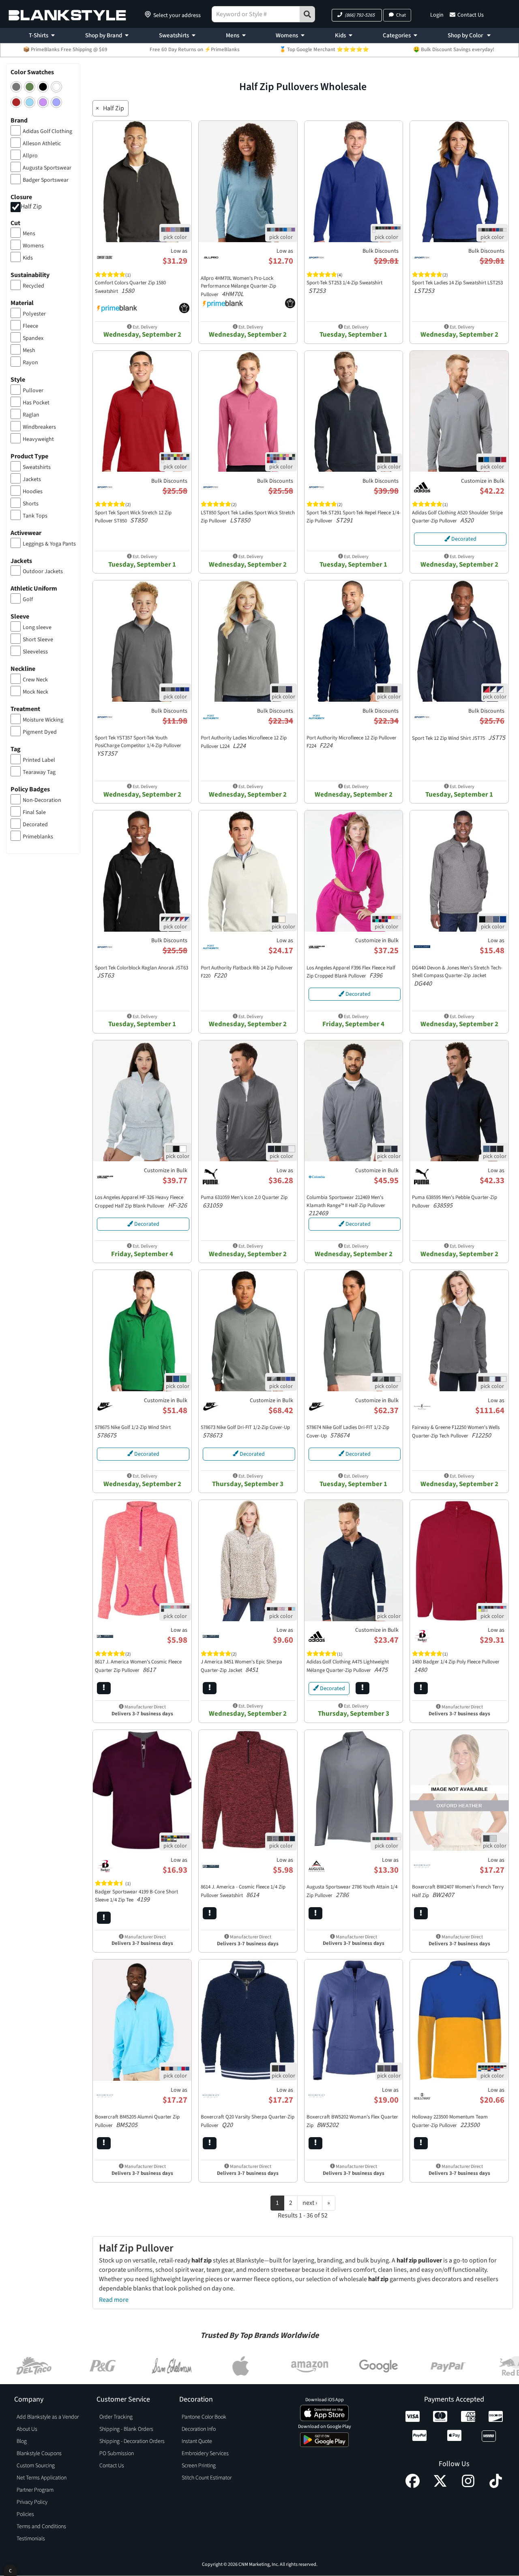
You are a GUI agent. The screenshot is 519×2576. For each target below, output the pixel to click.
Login (437, 15)
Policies (25, 2514)
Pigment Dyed (40, 732)
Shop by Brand (104, 35)
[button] (357, 15)
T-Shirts (39, 35)
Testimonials (31, 2539)
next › (310, 2203)
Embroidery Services (205, 2454)
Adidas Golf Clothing (47, 131)
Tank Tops (35, 516)
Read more (114, 2300)
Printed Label (39, 760)
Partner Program (35, 2490)
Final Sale (34, 812)
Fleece (30, 326)
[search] (307, 14)
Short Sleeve (38, 640)
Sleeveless (35, 652)
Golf (28, 599)
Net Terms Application (42, 2478)
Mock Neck (35, 692)
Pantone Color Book (204, 2417)
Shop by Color (466, 35)
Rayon (30, 363)
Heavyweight (38, 439)
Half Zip (31, 206)
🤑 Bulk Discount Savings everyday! (454, 49)
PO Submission (117, 2454)
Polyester (34, 314)
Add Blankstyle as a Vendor (48, 2417)
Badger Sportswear (46, 180)
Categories (397, 35)
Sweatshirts (174, 35)
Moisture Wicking (43, 720)
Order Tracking (116, 2417)
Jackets (32, 479)
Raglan (31, 415)
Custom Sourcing (36, 2466)
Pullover (33, 391)
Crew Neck (35, 680)
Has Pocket (36, 403)
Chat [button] (401, 15)
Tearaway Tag (39, 772)
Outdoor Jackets (43, 571)
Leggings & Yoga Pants (49, 544)
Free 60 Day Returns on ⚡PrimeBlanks (195, 49)
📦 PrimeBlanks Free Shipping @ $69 (65, 49)
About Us (27, 2429)
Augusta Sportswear (47, 168)
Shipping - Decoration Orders (132, 2441)
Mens (233, 35)
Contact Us (471, 15)
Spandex (33, 338)
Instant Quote (197, 2441)
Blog (22, 2441)
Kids (340, 35)
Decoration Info (199, 2429)
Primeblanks (38, 837)
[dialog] (10, 2570)
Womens (287, 35)
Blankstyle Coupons (39, 2454)
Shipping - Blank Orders (126, 2429)
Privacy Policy (32, 2502)
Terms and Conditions (41, 2527)
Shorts (31, 504)
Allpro (30, 156)
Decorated (35, 825)
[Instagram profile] (468, 2486)
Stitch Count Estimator (207, 2478)
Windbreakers (39, 427)
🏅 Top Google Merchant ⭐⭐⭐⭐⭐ (324, 49)
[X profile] (440, 2486)
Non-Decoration (42, 800)
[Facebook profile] (413, 2486)
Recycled (33, 286)
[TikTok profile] (496, 2486)
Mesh (29, 350)
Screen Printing (199, 2466)
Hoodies (33, 492)
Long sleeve (37, 627)
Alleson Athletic (42, 144)
